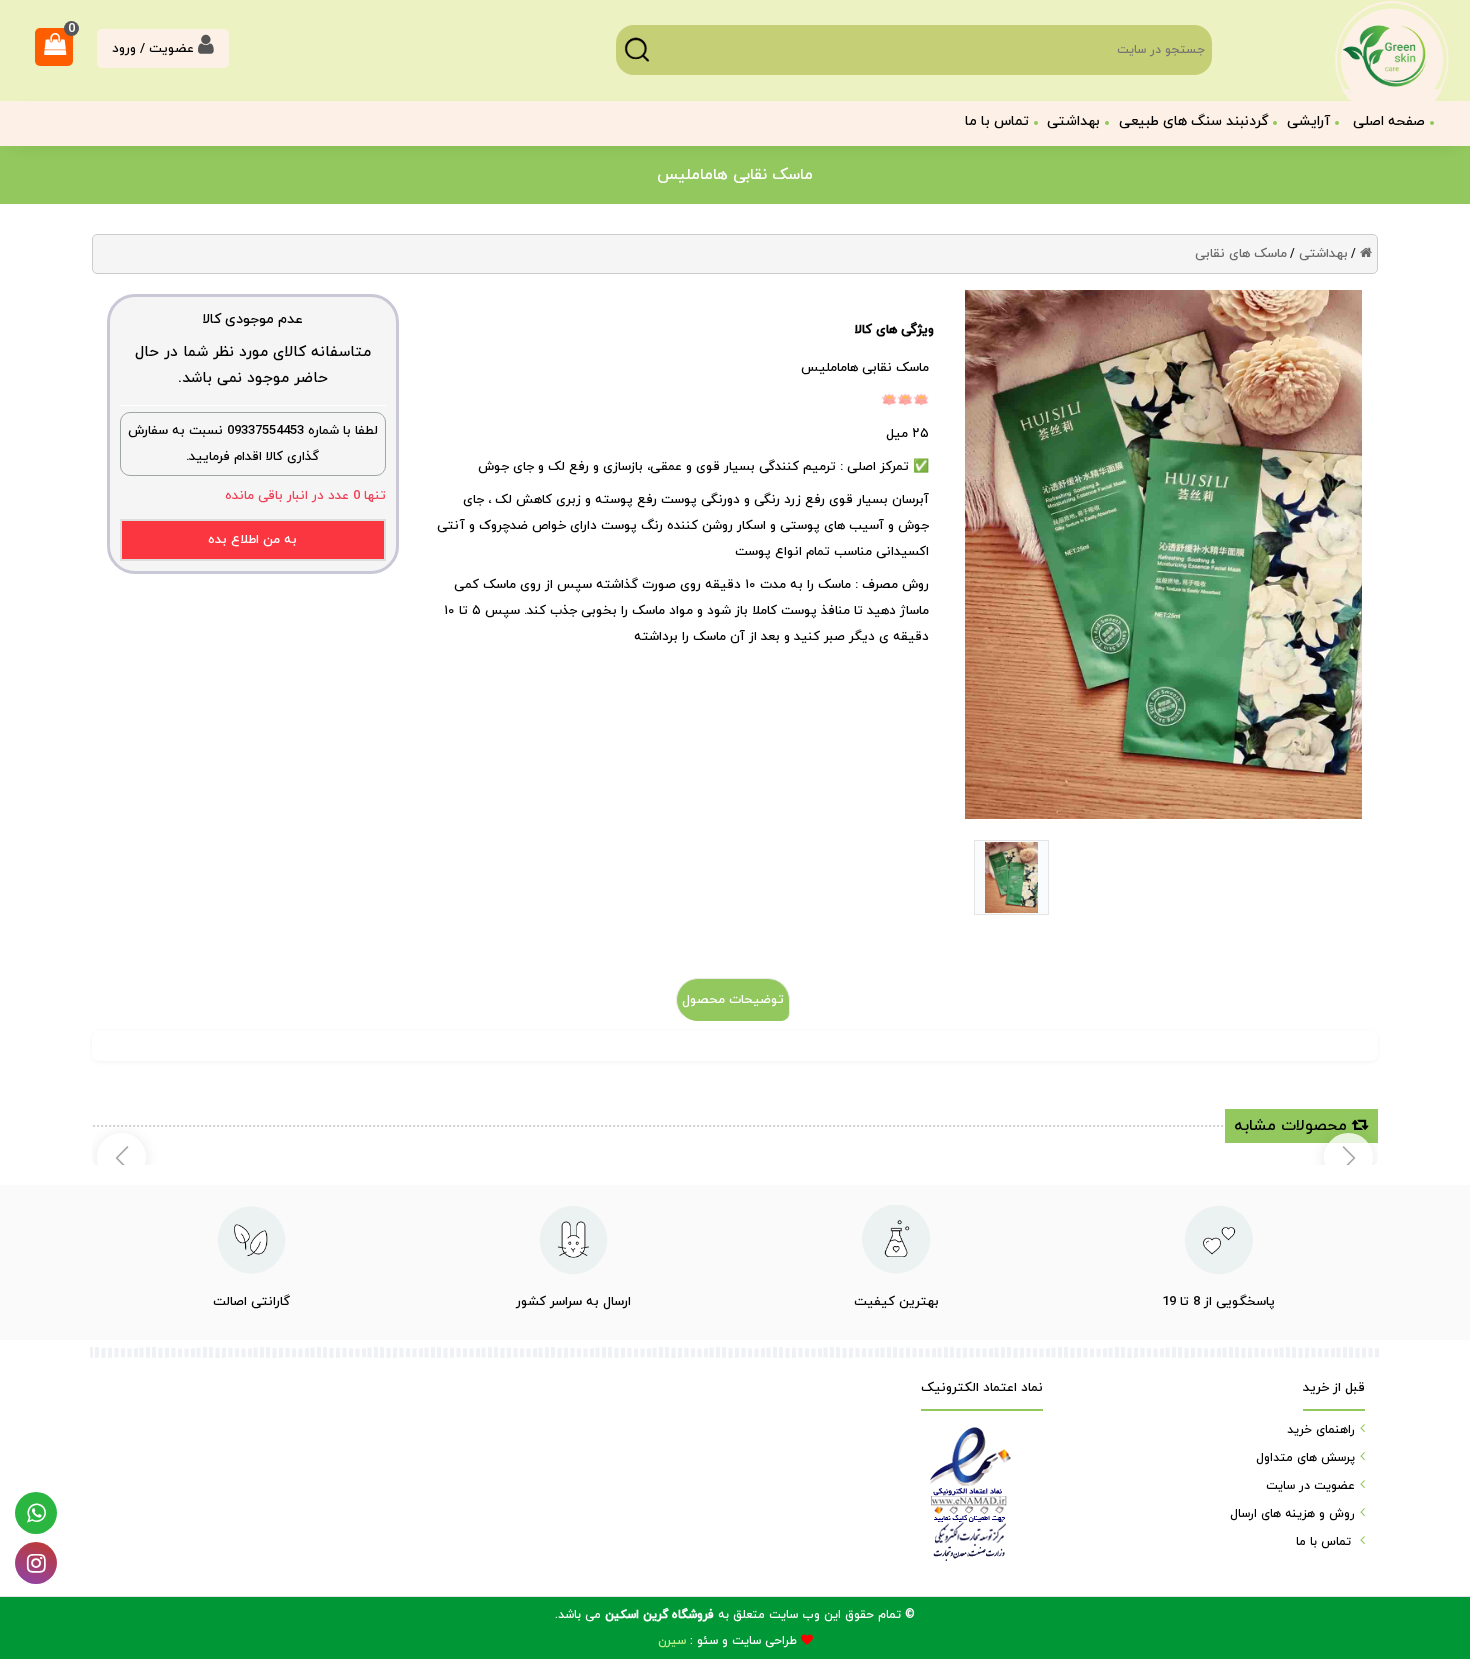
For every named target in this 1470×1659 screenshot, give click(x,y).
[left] (1348, 1157)
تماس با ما (997, 121)
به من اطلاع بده (252, 540)
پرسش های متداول (1305, 1458)
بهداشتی (1323, 254)
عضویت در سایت (1310, 1486)
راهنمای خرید (1321, 1430)
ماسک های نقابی (1241, 254)
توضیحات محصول (733, 1000)
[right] (121, 1157)
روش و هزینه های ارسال (1292, 1514)
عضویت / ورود (155, 49)
